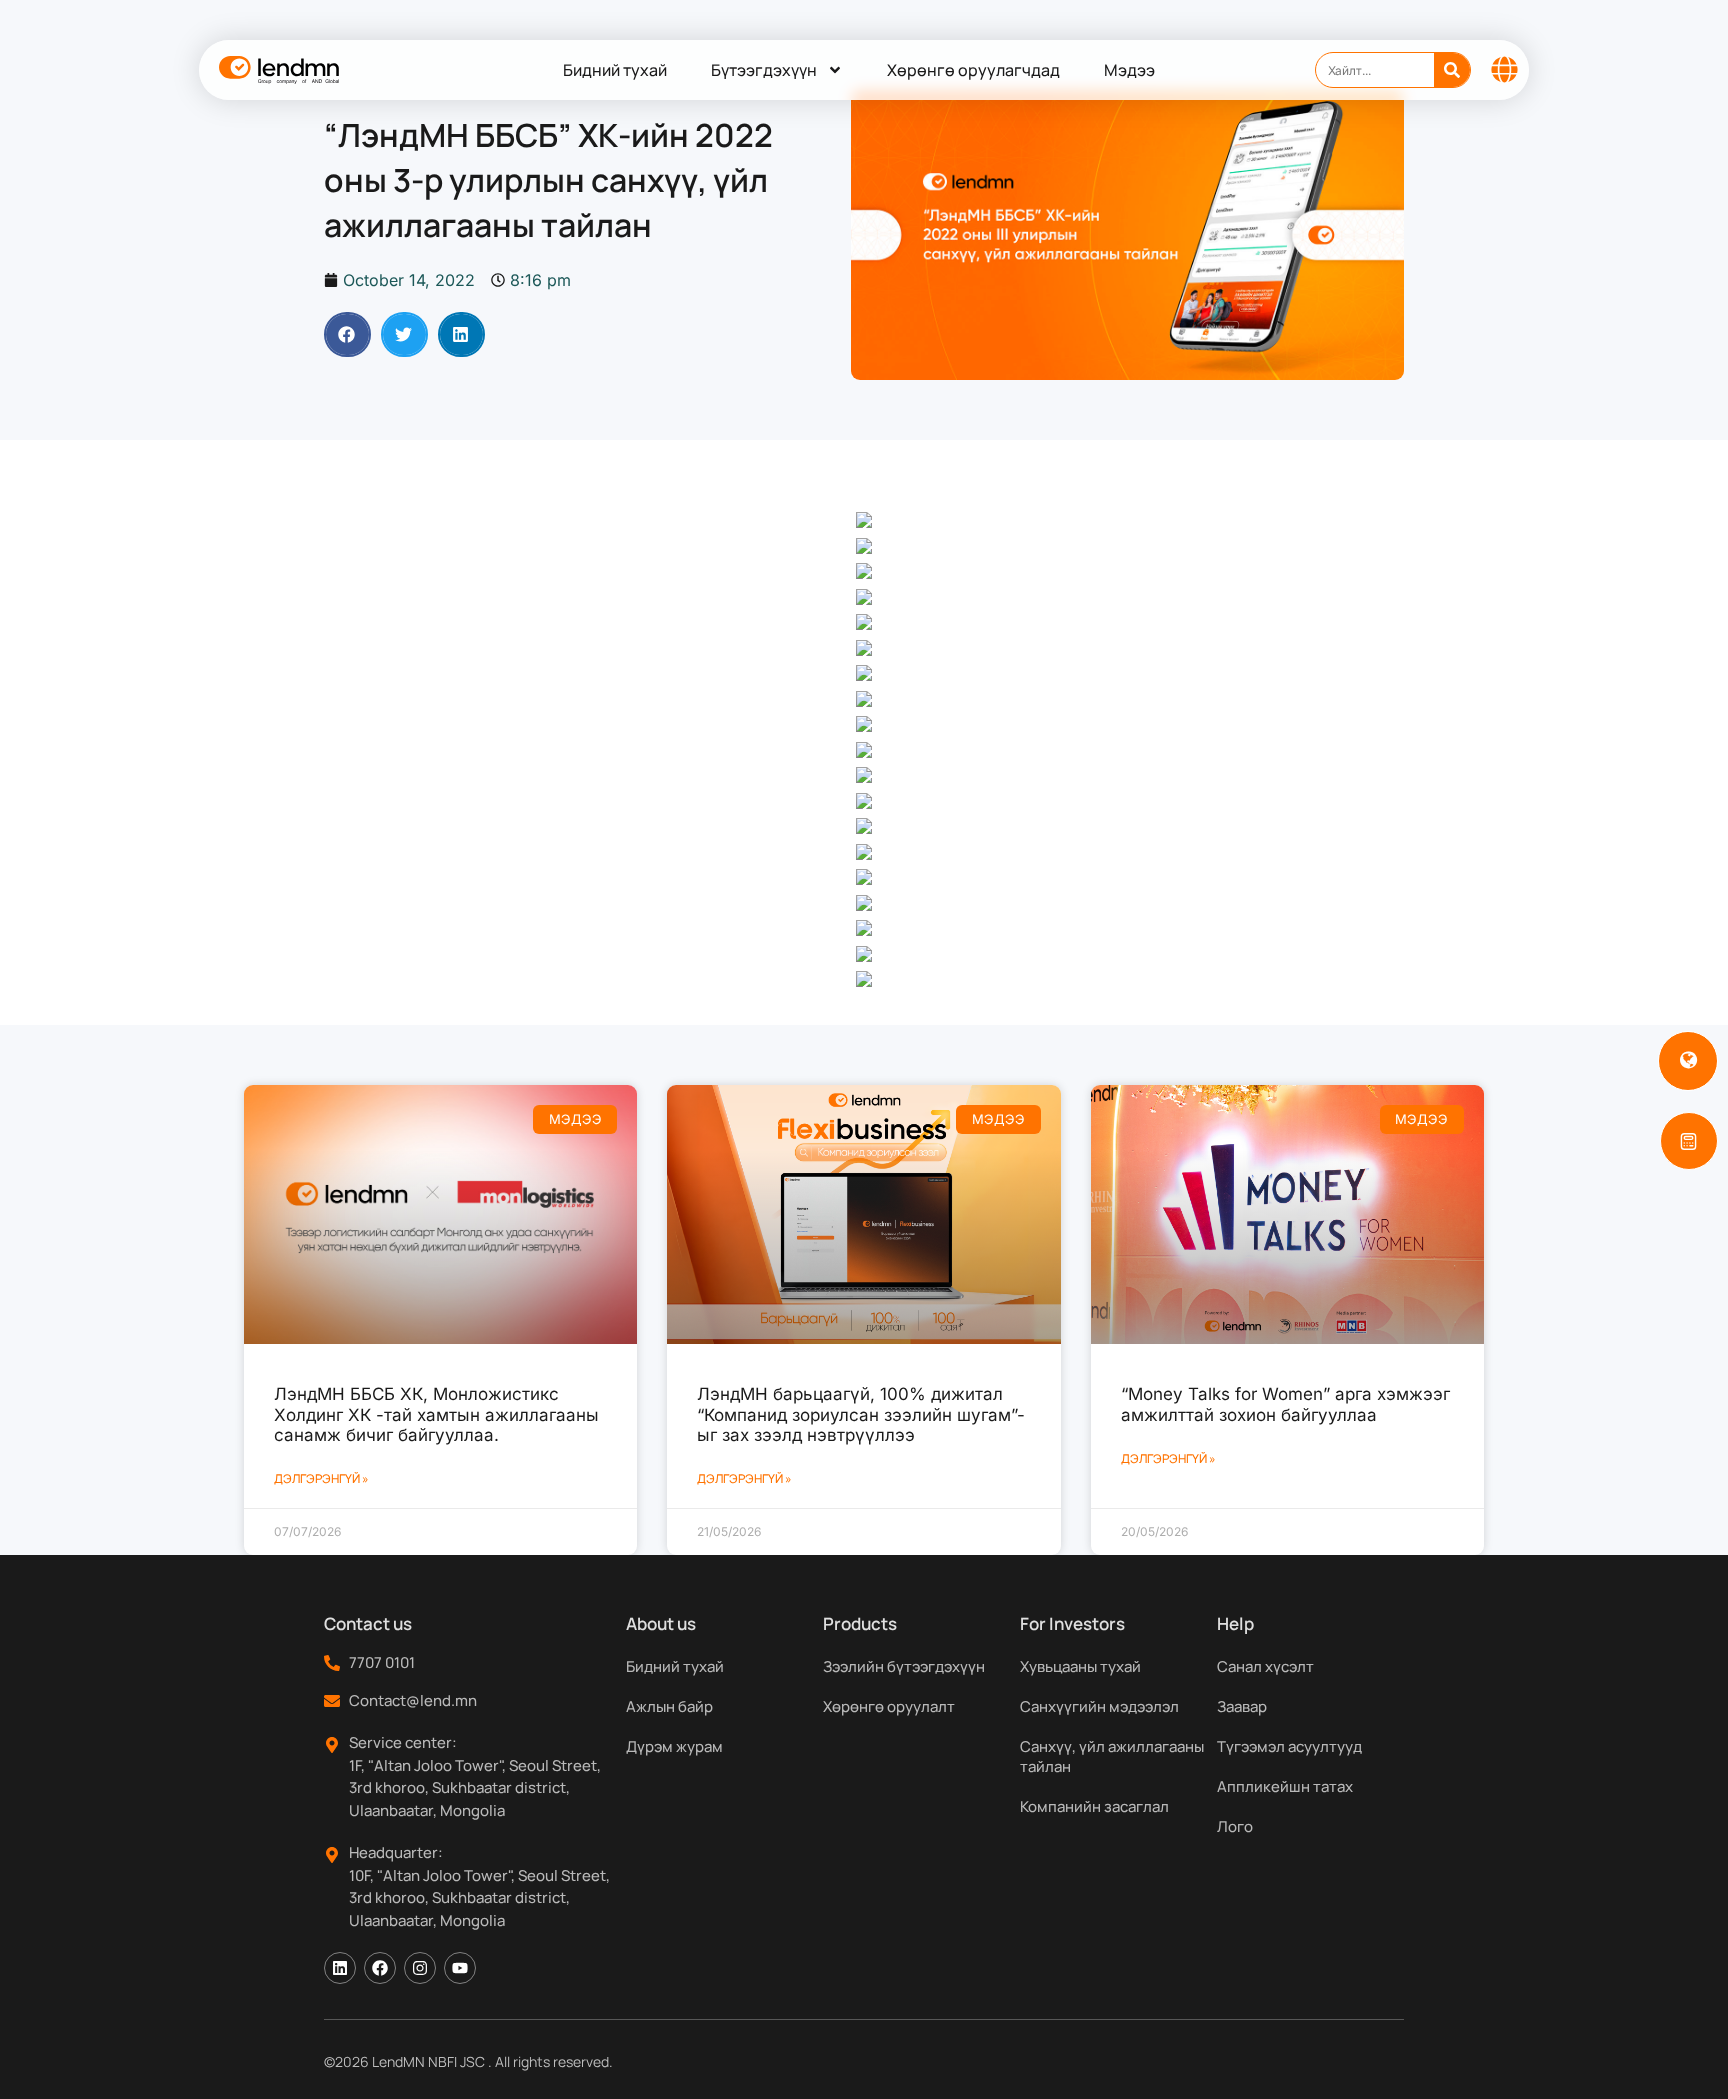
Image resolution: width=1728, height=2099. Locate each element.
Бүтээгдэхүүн (764, 70)
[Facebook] (380, 1968)
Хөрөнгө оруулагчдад (973, 70)
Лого (1235, 1826)
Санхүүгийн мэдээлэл (1099, 1706)
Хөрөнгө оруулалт (889, 1706)
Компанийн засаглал (1094, 1806)
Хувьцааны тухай (1080, 1666)
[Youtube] (460, 1968)
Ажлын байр (669, 1706)
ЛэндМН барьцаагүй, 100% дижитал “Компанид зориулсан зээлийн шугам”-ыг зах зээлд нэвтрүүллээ (861, 1414)
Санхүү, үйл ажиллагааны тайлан (1112, 1756)
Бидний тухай (615, 70)
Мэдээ (1129, 70)
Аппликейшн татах (1285, 1786)
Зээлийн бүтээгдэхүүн (904, 1666)
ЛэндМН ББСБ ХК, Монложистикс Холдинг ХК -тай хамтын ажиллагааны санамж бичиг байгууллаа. (436, 1414)
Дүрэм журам (674, 1746)
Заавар (1242, 1706)
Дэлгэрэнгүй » (321, 1478)
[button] (347, 334)
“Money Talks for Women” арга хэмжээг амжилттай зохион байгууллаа (1285, 1404)
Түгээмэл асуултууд (1289, 1746)
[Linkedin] (340, 1968)
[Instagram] (420, 1968)
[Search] (1452, 70)
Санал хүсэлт (1265, 1666)
